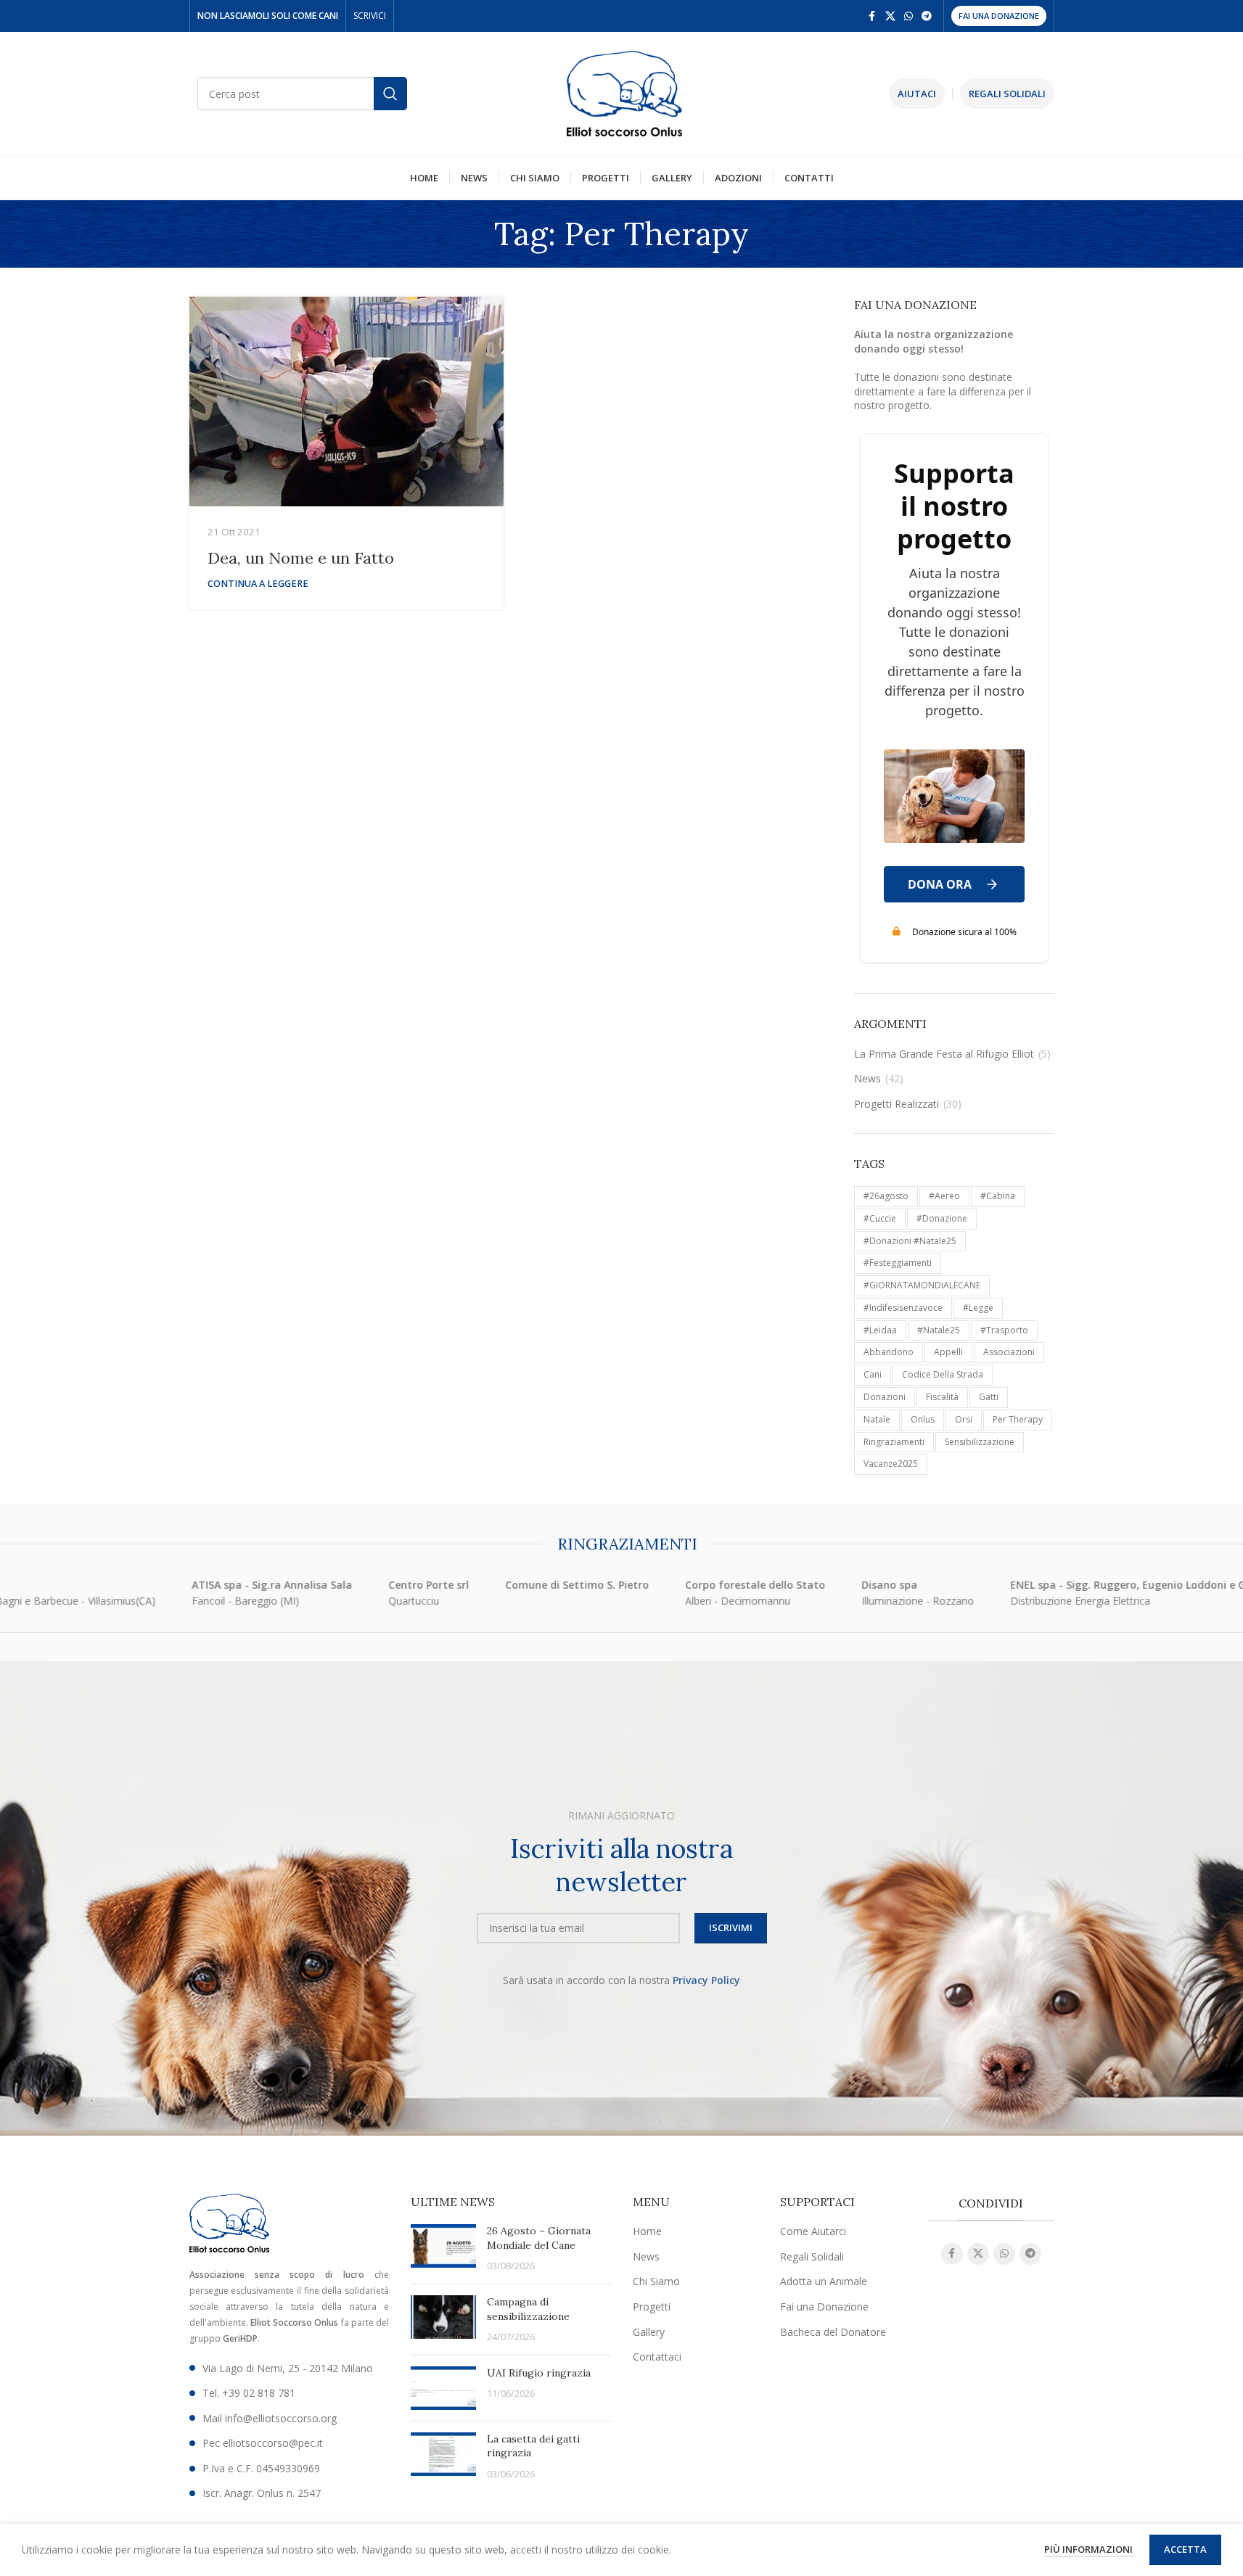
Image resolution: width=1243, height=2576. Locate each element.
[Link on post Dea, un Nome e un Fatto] (346, 402)
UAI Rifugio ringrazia (539, 2373)
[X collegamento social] (890, 16)
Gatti (989, 1397)
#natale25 (939, 1330)
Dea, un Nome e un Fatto (301, 558)
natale (877, 1419)
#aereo (944, 1196)
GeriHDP (240, 2338)
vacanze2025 (891, 1464)
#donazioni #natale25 (910, 1241)
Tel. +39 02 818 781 (249, 2393)
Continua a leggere (258, 584)
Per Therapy (1018, 1419)
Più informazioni (1090, 2549)
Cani (873, 1374)
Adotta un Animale (824, 2281)
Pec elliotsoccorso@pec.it (263, 2443)
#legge (978, 1308)
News (867, 1078)
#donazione (942, 1218)
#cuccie (880, 1218)
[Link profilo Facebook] (872, 16)
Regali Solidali (812, 2256)
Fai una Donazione (999, 16)
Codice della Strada (943, 1374)
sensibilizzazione (980, 1442)
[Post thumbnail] (443, 2248)
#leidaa (880, 1330)
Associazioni (1009, 1352)
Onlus (923, 1419)
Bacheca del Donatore (833, 2332)
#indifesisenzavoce (903, 1308)
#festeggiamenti (898, 1263)
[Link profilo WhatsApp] (908, 16)
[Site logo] (625, 92)
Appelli (948, 1352)
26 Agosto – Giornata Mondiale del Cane (539, 2238)
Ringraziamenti (894, 1442)
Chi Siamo (656, 2281)
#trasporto (1004, 1330)
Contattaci (657, 2357)
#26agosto (886, 1196)
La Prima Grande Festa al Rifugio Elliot (944, 1054)
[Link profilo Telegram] (927, 16)
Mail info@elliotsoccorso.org (270, 2418)
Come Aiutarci (813, 2231)
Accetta (1185, 2549)
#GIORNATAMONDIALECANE (922, 1285)
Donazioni (885, 1397)
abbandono (889, 1352)
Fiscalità (942, 1397)
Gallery (649, 2332)
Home (647, 2231)
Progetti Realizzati (897, 1104)
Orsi (964, 1419)
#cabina (998, 1196)
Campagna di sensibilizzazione (528, 2309)
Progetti (652, 2307)
